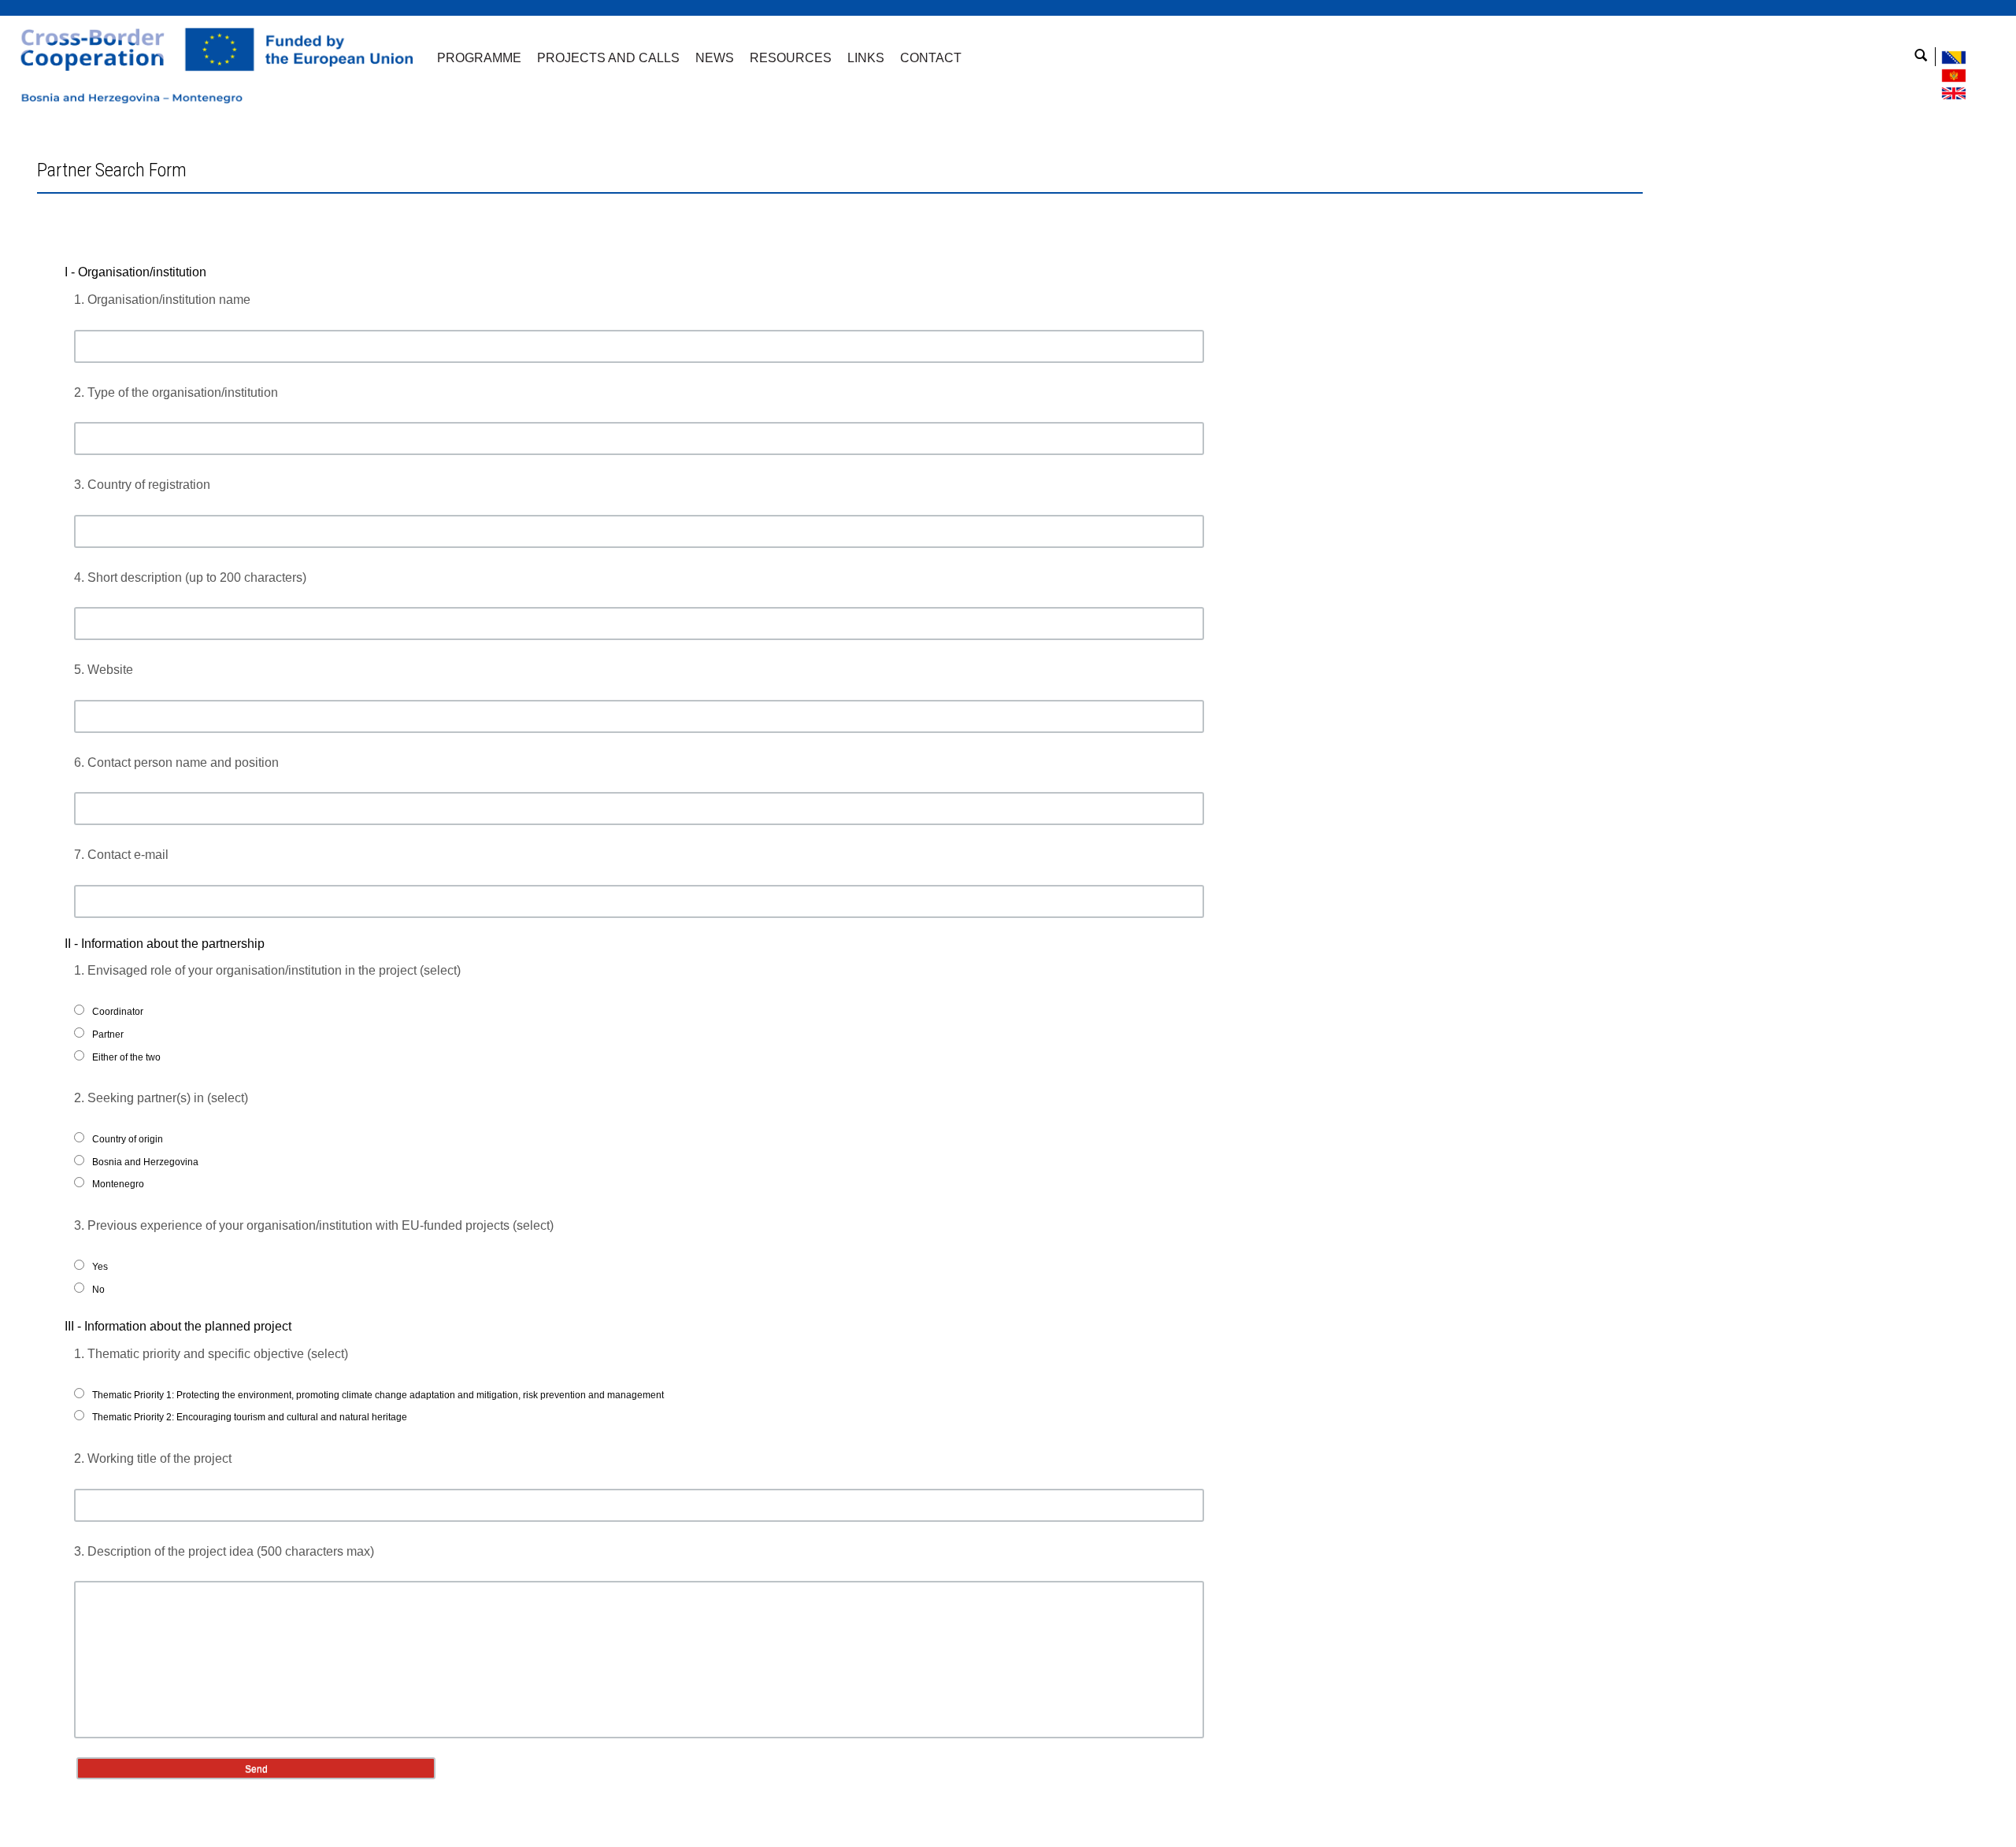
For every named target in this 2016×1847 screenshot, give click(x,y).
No (98, 1290)
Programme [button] (479, 58)
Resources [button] (791, 58)
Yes (100, 1267)
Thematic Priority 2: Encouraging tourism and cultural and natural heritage (250, 1417)
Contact (931, 58)
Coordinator (118, 1012)
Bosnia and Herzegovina (145, 1162)
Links (866, 58)
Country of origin (128, 1139)
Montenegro (118, 1184)
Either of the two (126, 1057)
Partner (108, 1035)
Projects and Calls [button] (608, 58)
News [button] (715, 58)
